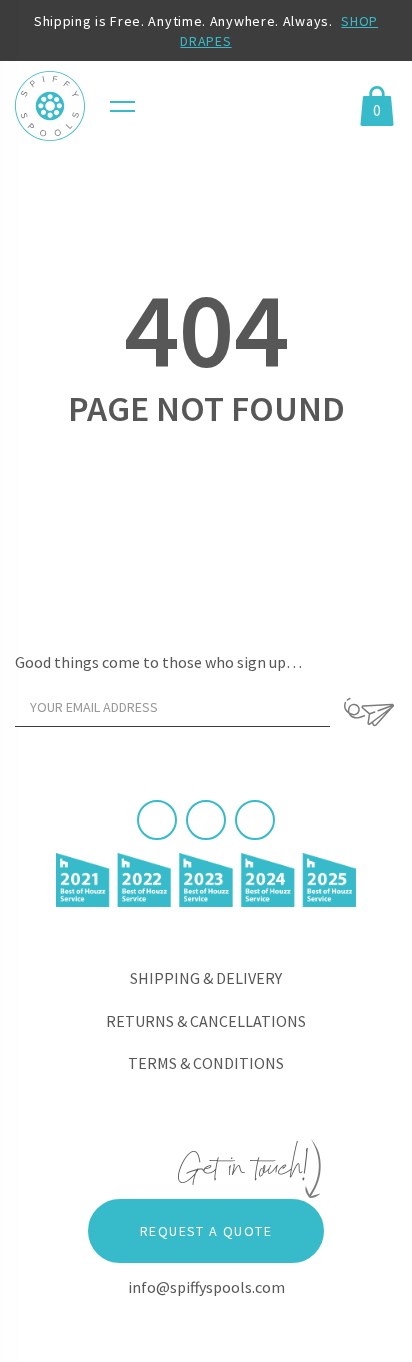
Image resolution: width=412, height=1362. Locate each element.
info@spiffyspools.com (206, 1287)
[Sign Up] (368, 712)
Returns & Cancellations (206, 1021)
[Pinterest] (206, 820)
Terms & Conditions (206, 1063)
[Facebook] (157, 820)
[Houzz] (255, 820)
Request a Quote (206, 1231)
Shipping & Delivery (206, 978)
